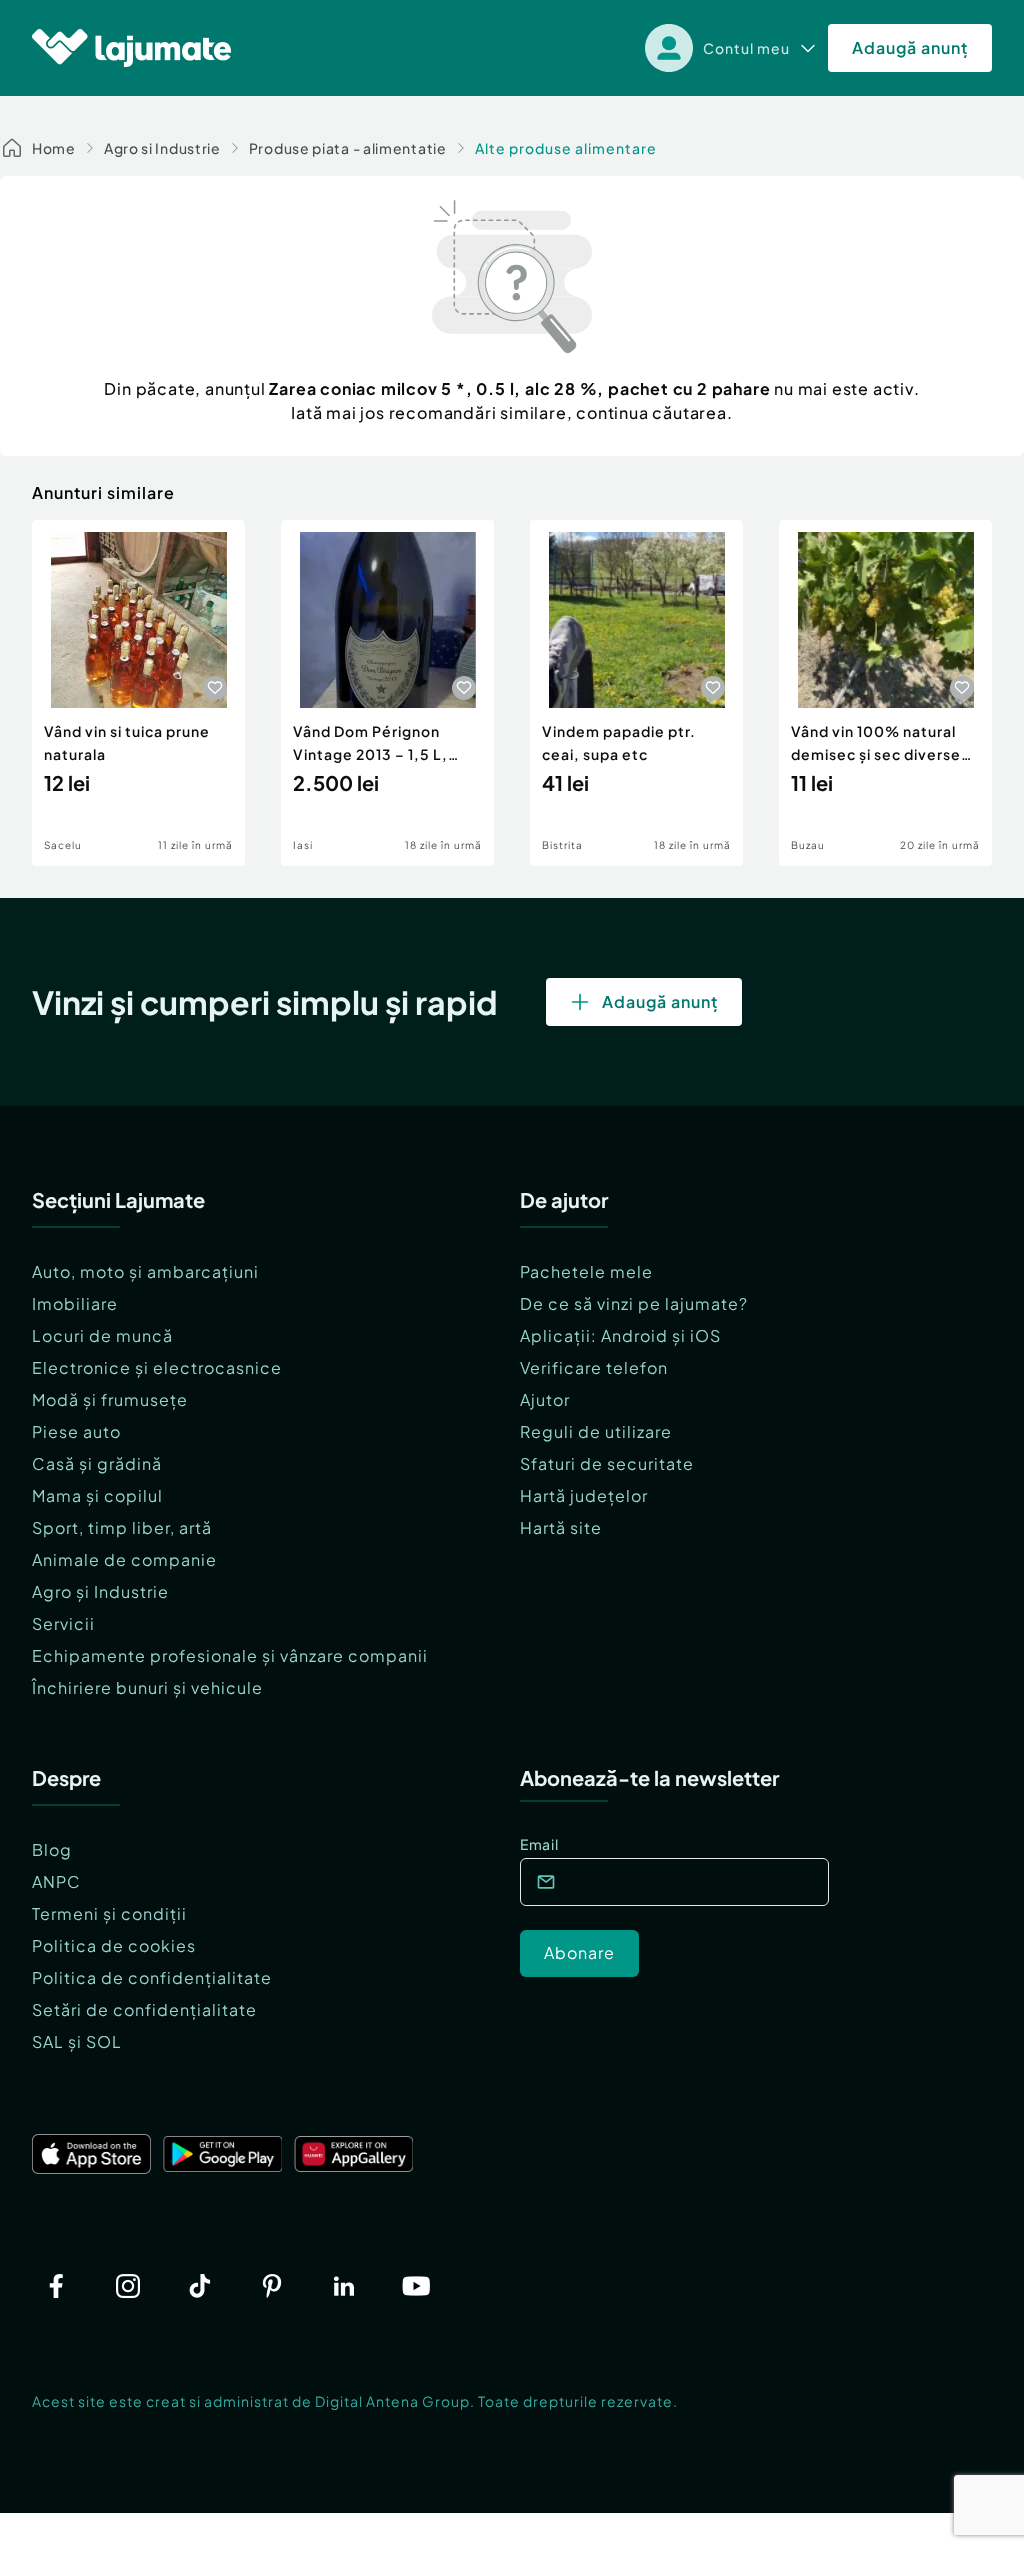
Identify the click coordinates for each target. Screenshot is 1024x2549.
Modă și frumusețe (110, 1399)
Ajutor (545, 1399)
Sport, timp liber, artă (122, 1527)
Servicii (63, 1623)
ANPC (56, 1881)
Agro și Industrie (100, 1591)
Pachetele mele (586, 1271)
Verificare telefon (594, 1367)
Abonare (579, 1952)
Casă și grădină (97, 1463)
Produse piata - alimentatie (348, 148)
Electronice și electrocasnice (157, 1367)
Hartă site (561, 1527)
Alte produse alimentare (566, 148)
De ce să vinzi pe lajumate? (634, 1303)
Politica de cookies (114, 1945)
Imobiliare (75, 1303)
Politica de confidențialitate (152, 1977)
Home (54, 148)
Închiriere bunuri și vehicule (147, 1687)
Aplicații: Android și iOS (620, 1335)
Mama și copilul (97, 1495)
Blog (52, 1849)
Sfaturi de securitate (607, 1463)
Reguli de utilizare (596, 1431)
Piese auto (76, 1431)
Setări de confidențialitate (144, 2009)
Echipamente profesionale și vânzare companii (230, 1655)
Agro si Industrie (162, 148)
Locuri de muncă (102, 1335)
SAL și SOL (77, 2041)
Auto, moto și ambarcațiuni (145, 1271)
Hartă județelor (584, 1495)
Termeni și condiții (109, 1913)
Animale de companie (124, 1559)
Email (539, 1844)
